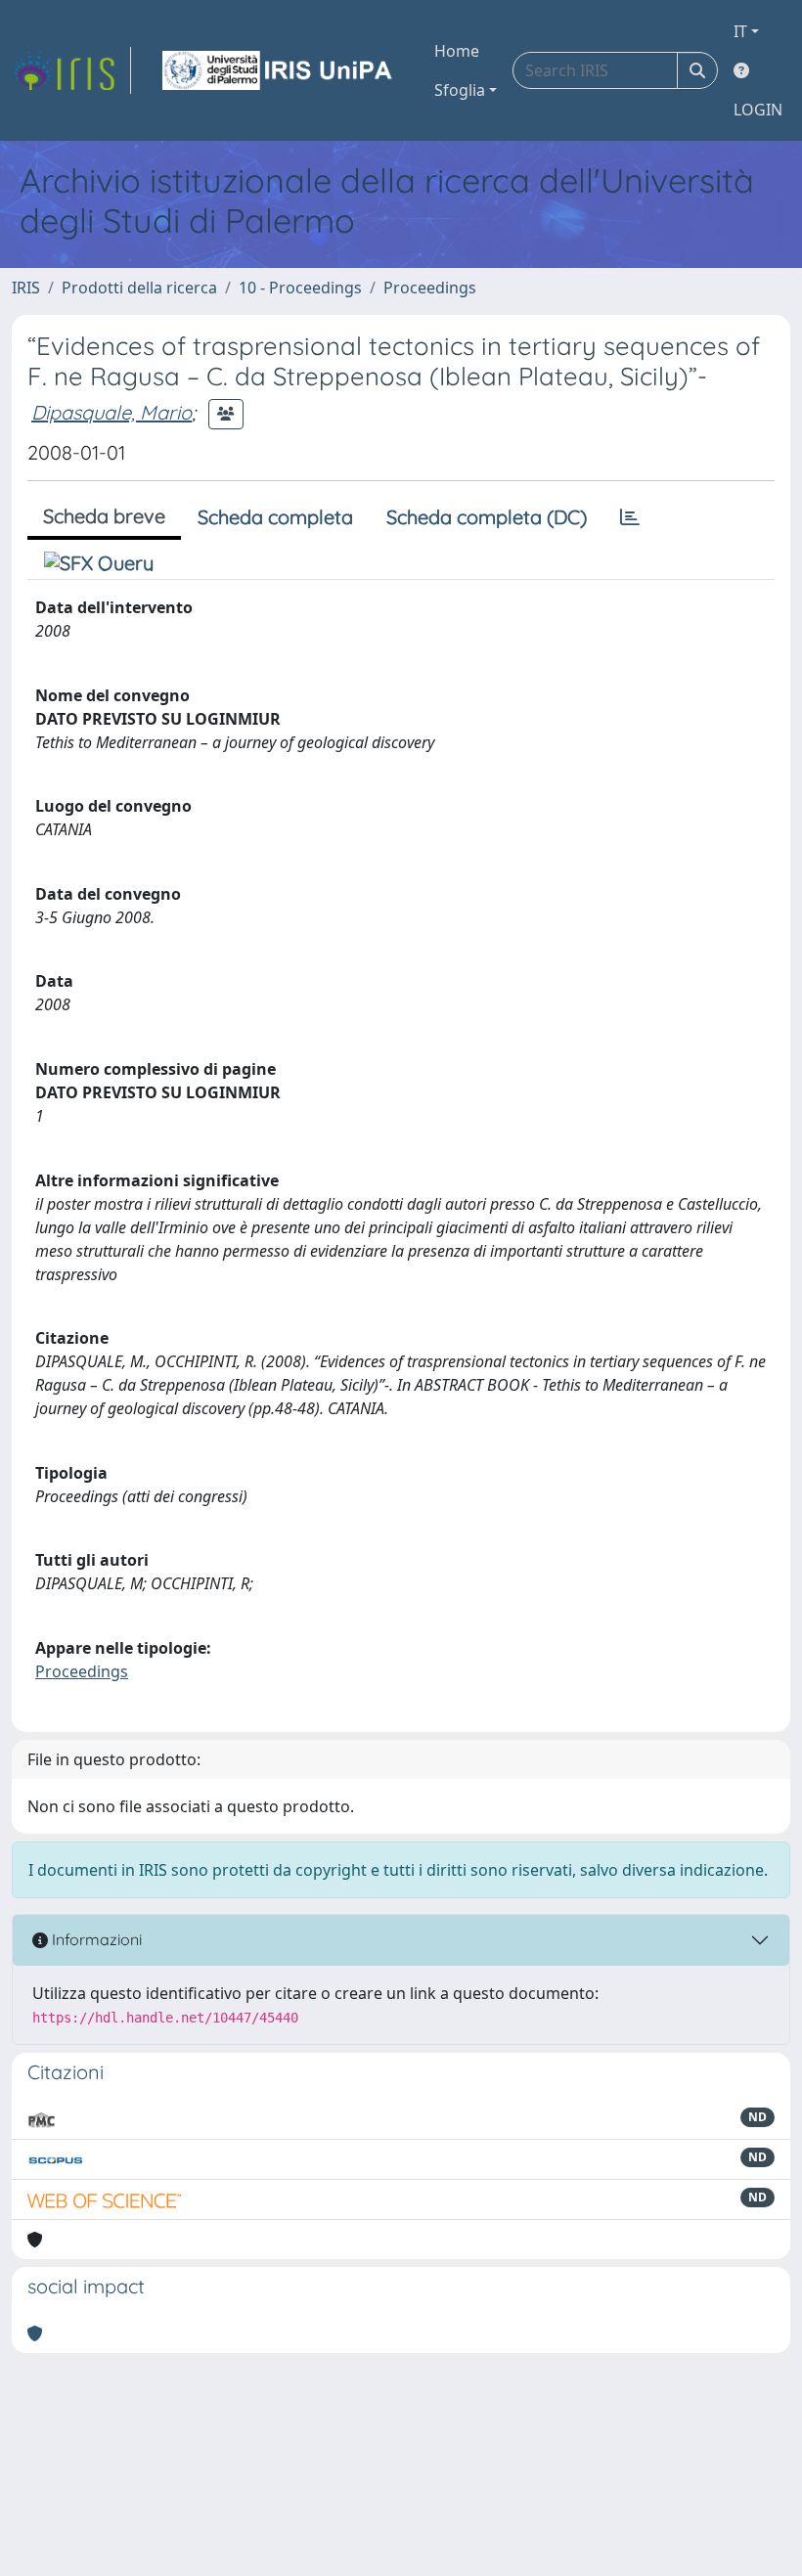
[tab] (630, 517)
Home (457, 51)
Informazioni (95, 1939)
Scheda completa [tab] (275, 517)
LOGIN (758, 110)
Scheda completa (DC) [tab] (487, 517)
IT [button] (740, 31)
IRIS (26, 288)
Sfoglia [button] (460, 90)
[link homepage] (71, 70)
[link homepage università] (279, 70)
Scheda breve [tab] (104, 516)
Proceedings (430, 288)
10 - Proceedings (300, 288)
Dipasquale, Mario (111, 412)
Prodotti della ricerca (139, 288)
